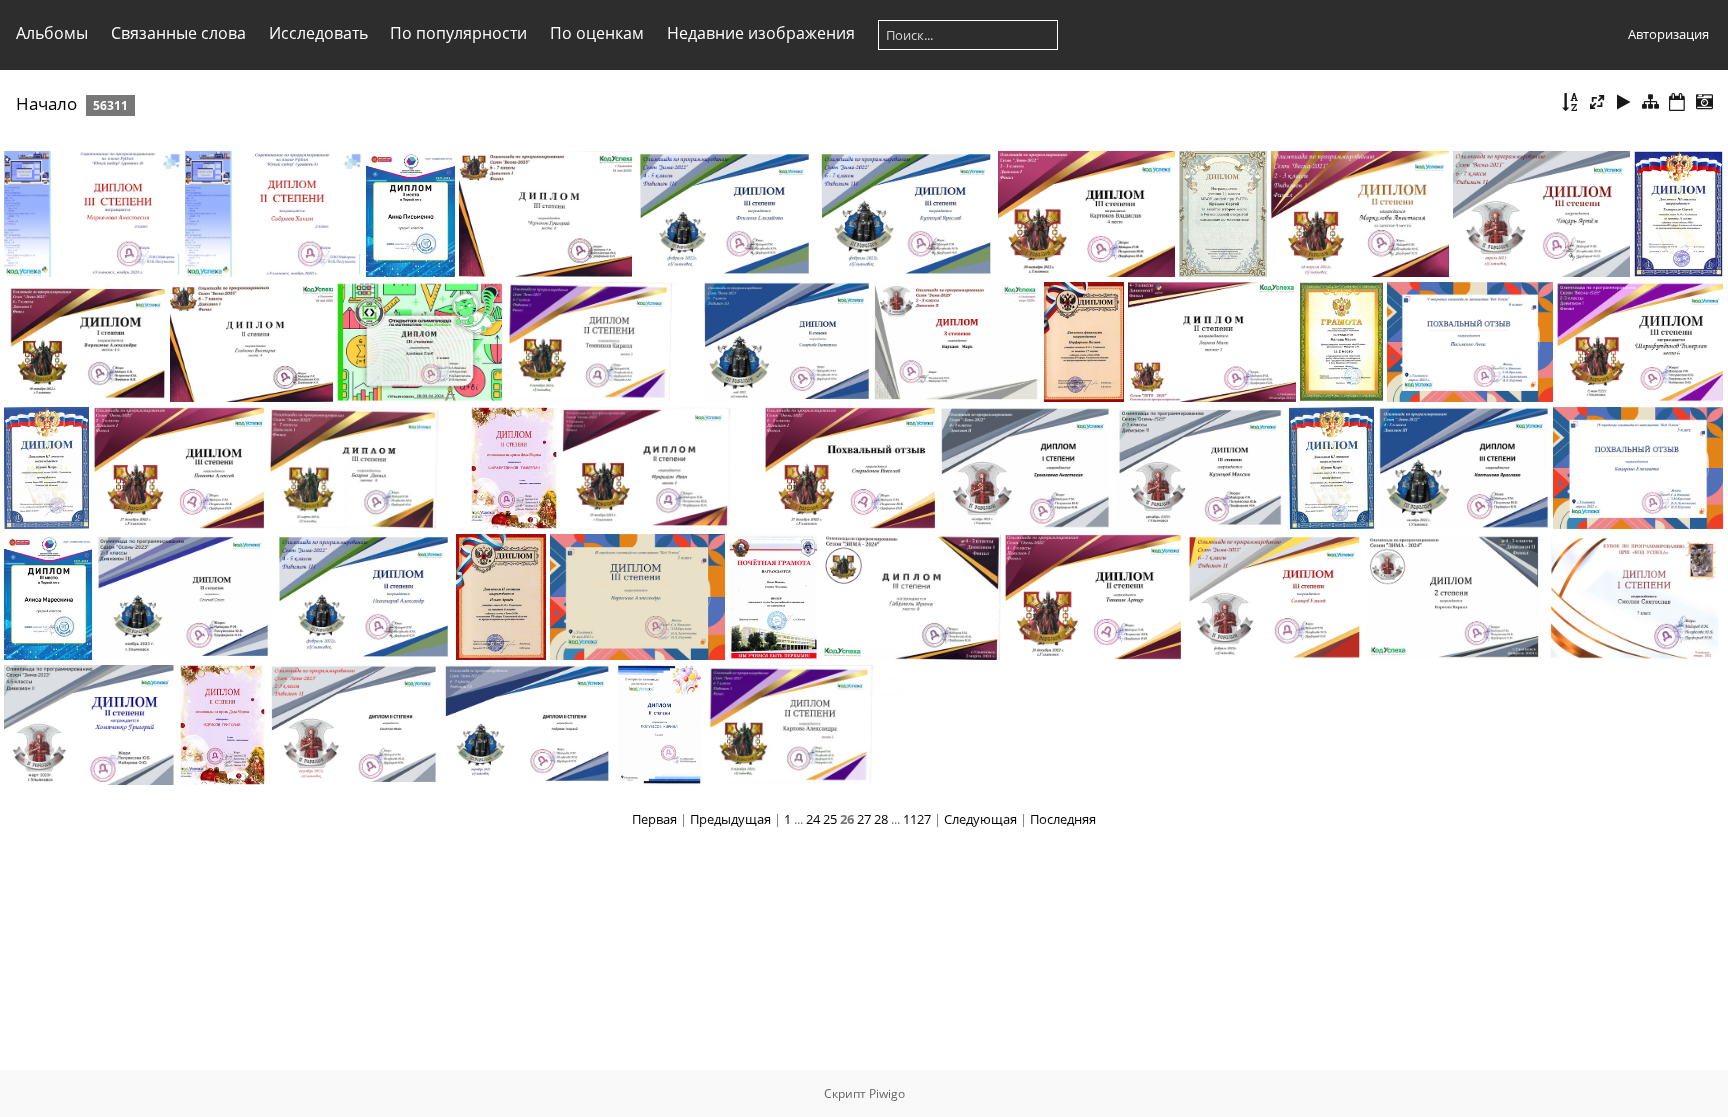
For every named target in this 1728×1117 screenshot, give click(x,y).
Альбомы (52, 33)
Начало (46, 103)
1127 (917, 819)
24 (813, 819)
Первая (654, 819)
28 (881, 819)
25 (830, 819)
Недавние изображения (761, 33)
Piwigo (887, 1093)
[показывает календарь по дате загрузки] (1677, 102)
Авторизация (1668, 34)
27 (864, 819)
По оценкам (597, 33)
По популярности (458, 33)
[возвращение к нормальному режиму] (1651, 102)
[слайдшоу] (1624, 102)
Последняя (1063, 819)
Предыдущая (730, 819)
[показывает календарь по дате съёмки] (1704, 102)
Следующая (980, 819)
